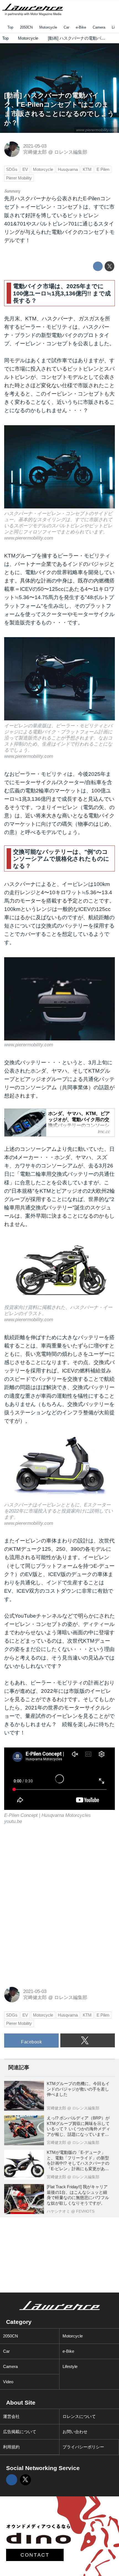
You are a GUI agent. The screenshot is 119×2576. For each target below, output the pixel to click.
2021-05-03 (35, 146)
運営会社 (11, 2416)
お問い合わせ (75, 2432)
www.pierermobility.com (97, 130)
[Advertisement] (46, 1870)
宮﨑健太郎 (35, 152)
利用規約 (11, 2447)
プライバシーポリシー (83, 2447)
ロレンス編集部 (71, 152)
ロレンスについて (79, 2416)
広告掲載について (20, 2432)
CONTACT (35, 2555)
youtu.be (13, 1821)
